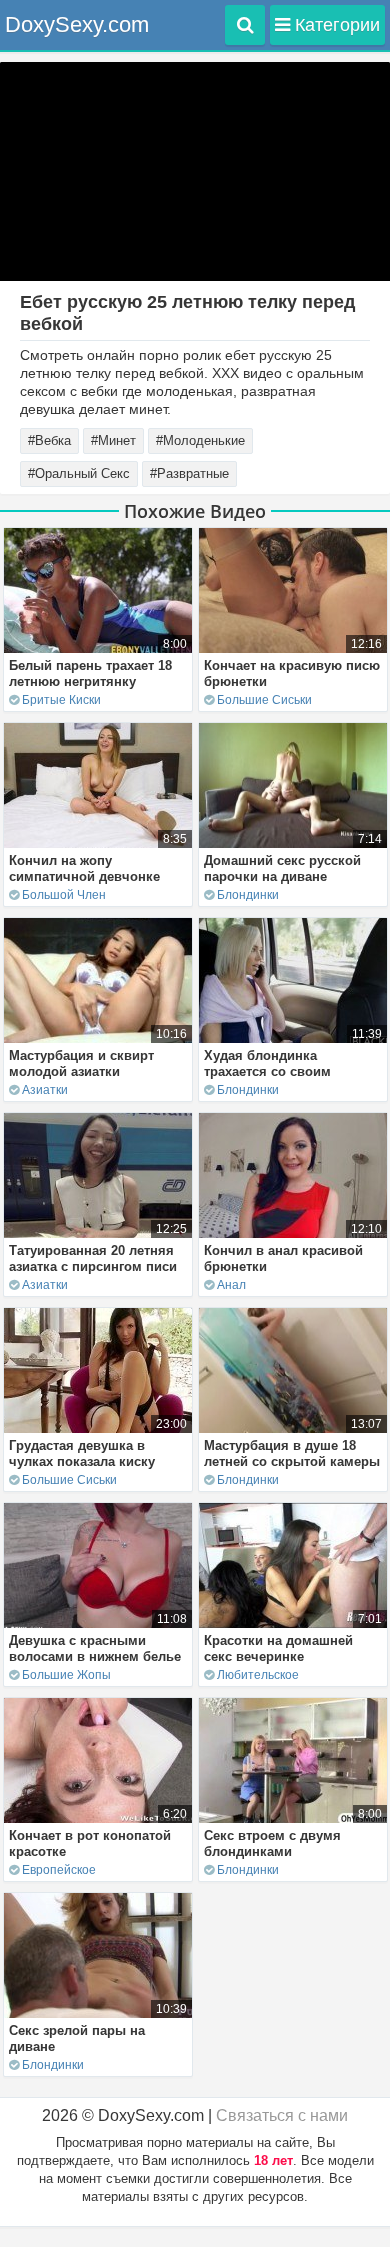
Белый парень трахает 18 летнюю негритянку (90, 673)
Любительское (258, 1675)
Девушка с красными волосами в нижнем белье (95, 1648)
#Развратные (189, 473)
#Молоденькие (200, 440)
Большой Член (64, 895)
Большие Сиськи (264, 700)
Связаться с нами (282, 2115)
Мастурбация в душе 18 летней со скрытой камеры (292, 1453)
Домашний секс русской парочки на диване (282, 868)
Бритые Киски (61, 700)
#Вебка (49, 440)
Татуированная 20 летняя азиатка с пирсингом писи (93, 1258)
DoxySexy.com (77, 24)
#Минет (113, 440)
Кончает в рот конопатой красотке (90, 1843)
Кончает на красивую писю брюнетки (292, 673)
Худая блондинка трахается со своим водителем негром (267, 1071)
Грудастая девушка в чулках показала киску (82, 1453)
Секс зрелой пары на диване (77, 2038)
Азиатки (45, 1090)
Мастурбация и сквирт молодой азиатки (81, 1063)
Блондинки (248, 895)
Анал (231, 1285)
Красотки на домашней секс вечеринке (278, 1648)
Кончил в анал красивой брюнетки (283, 1258)
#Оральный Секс (79, 473)
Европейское (59, 1870)
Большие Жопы (66, 1675)
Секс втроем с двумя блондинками (272, 1843)
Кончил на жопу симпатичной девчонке (84, 868)
